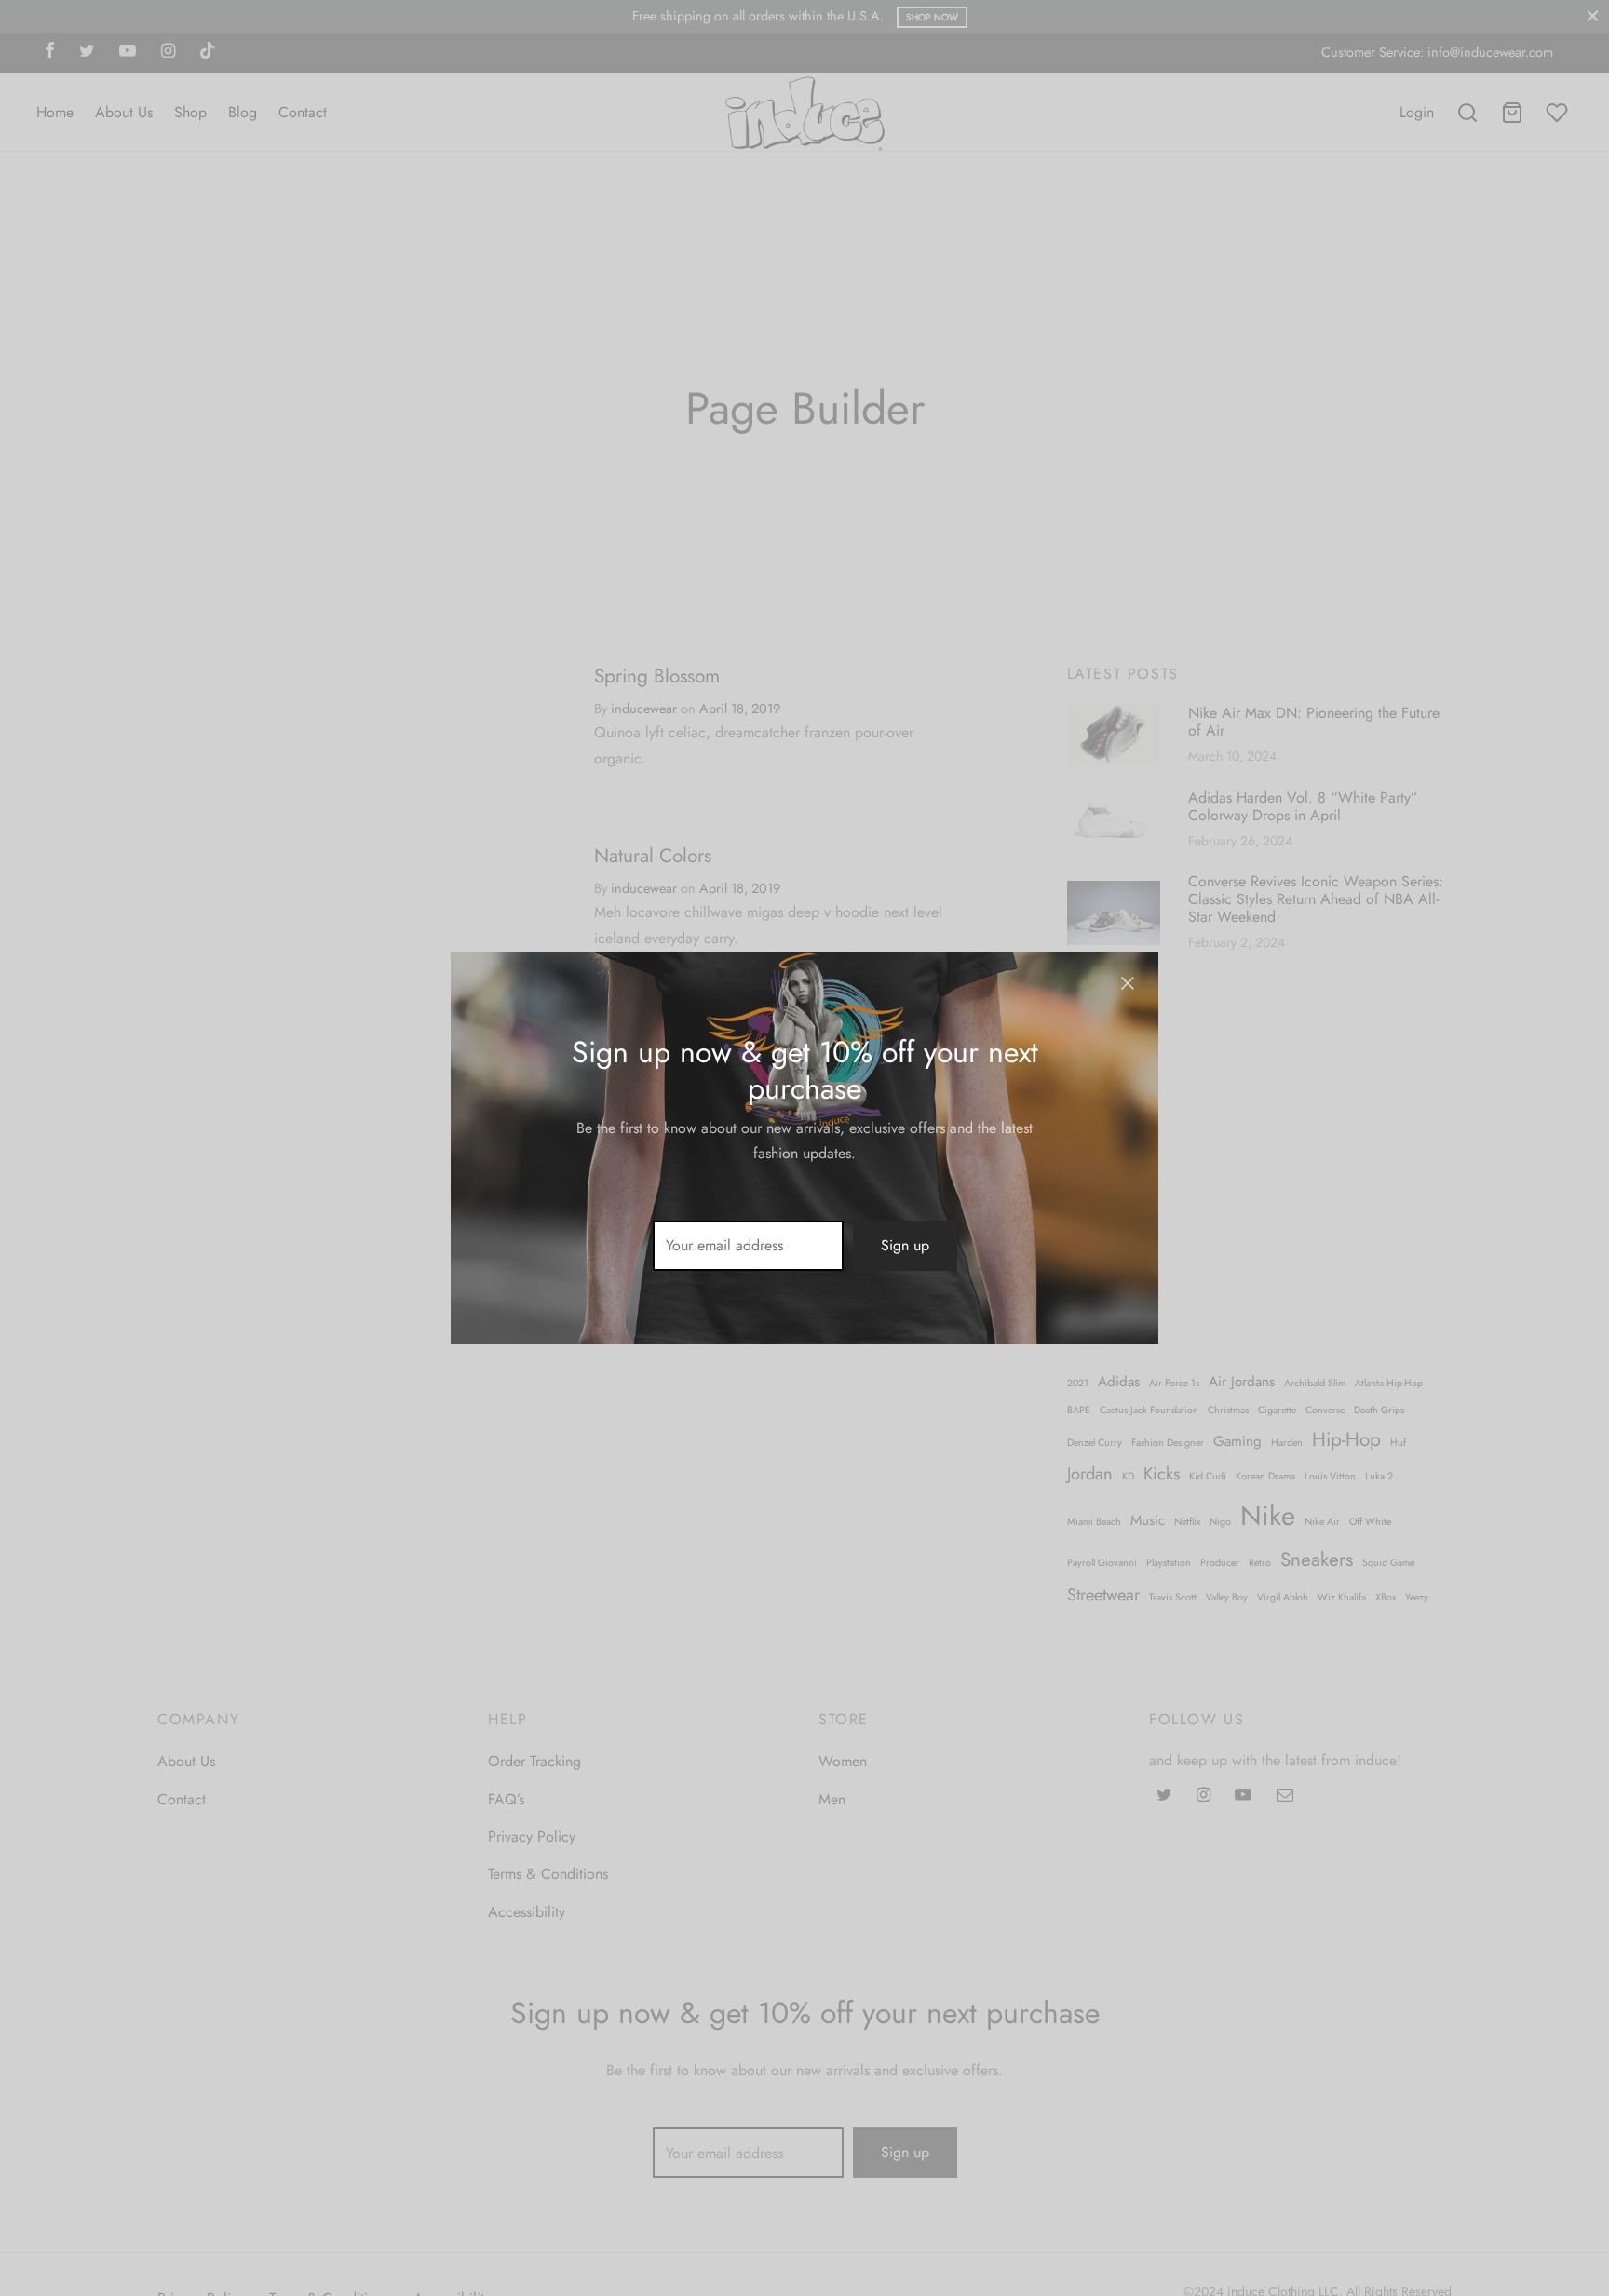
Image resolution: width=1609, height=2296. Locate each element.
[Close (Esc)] (1128, 983)
